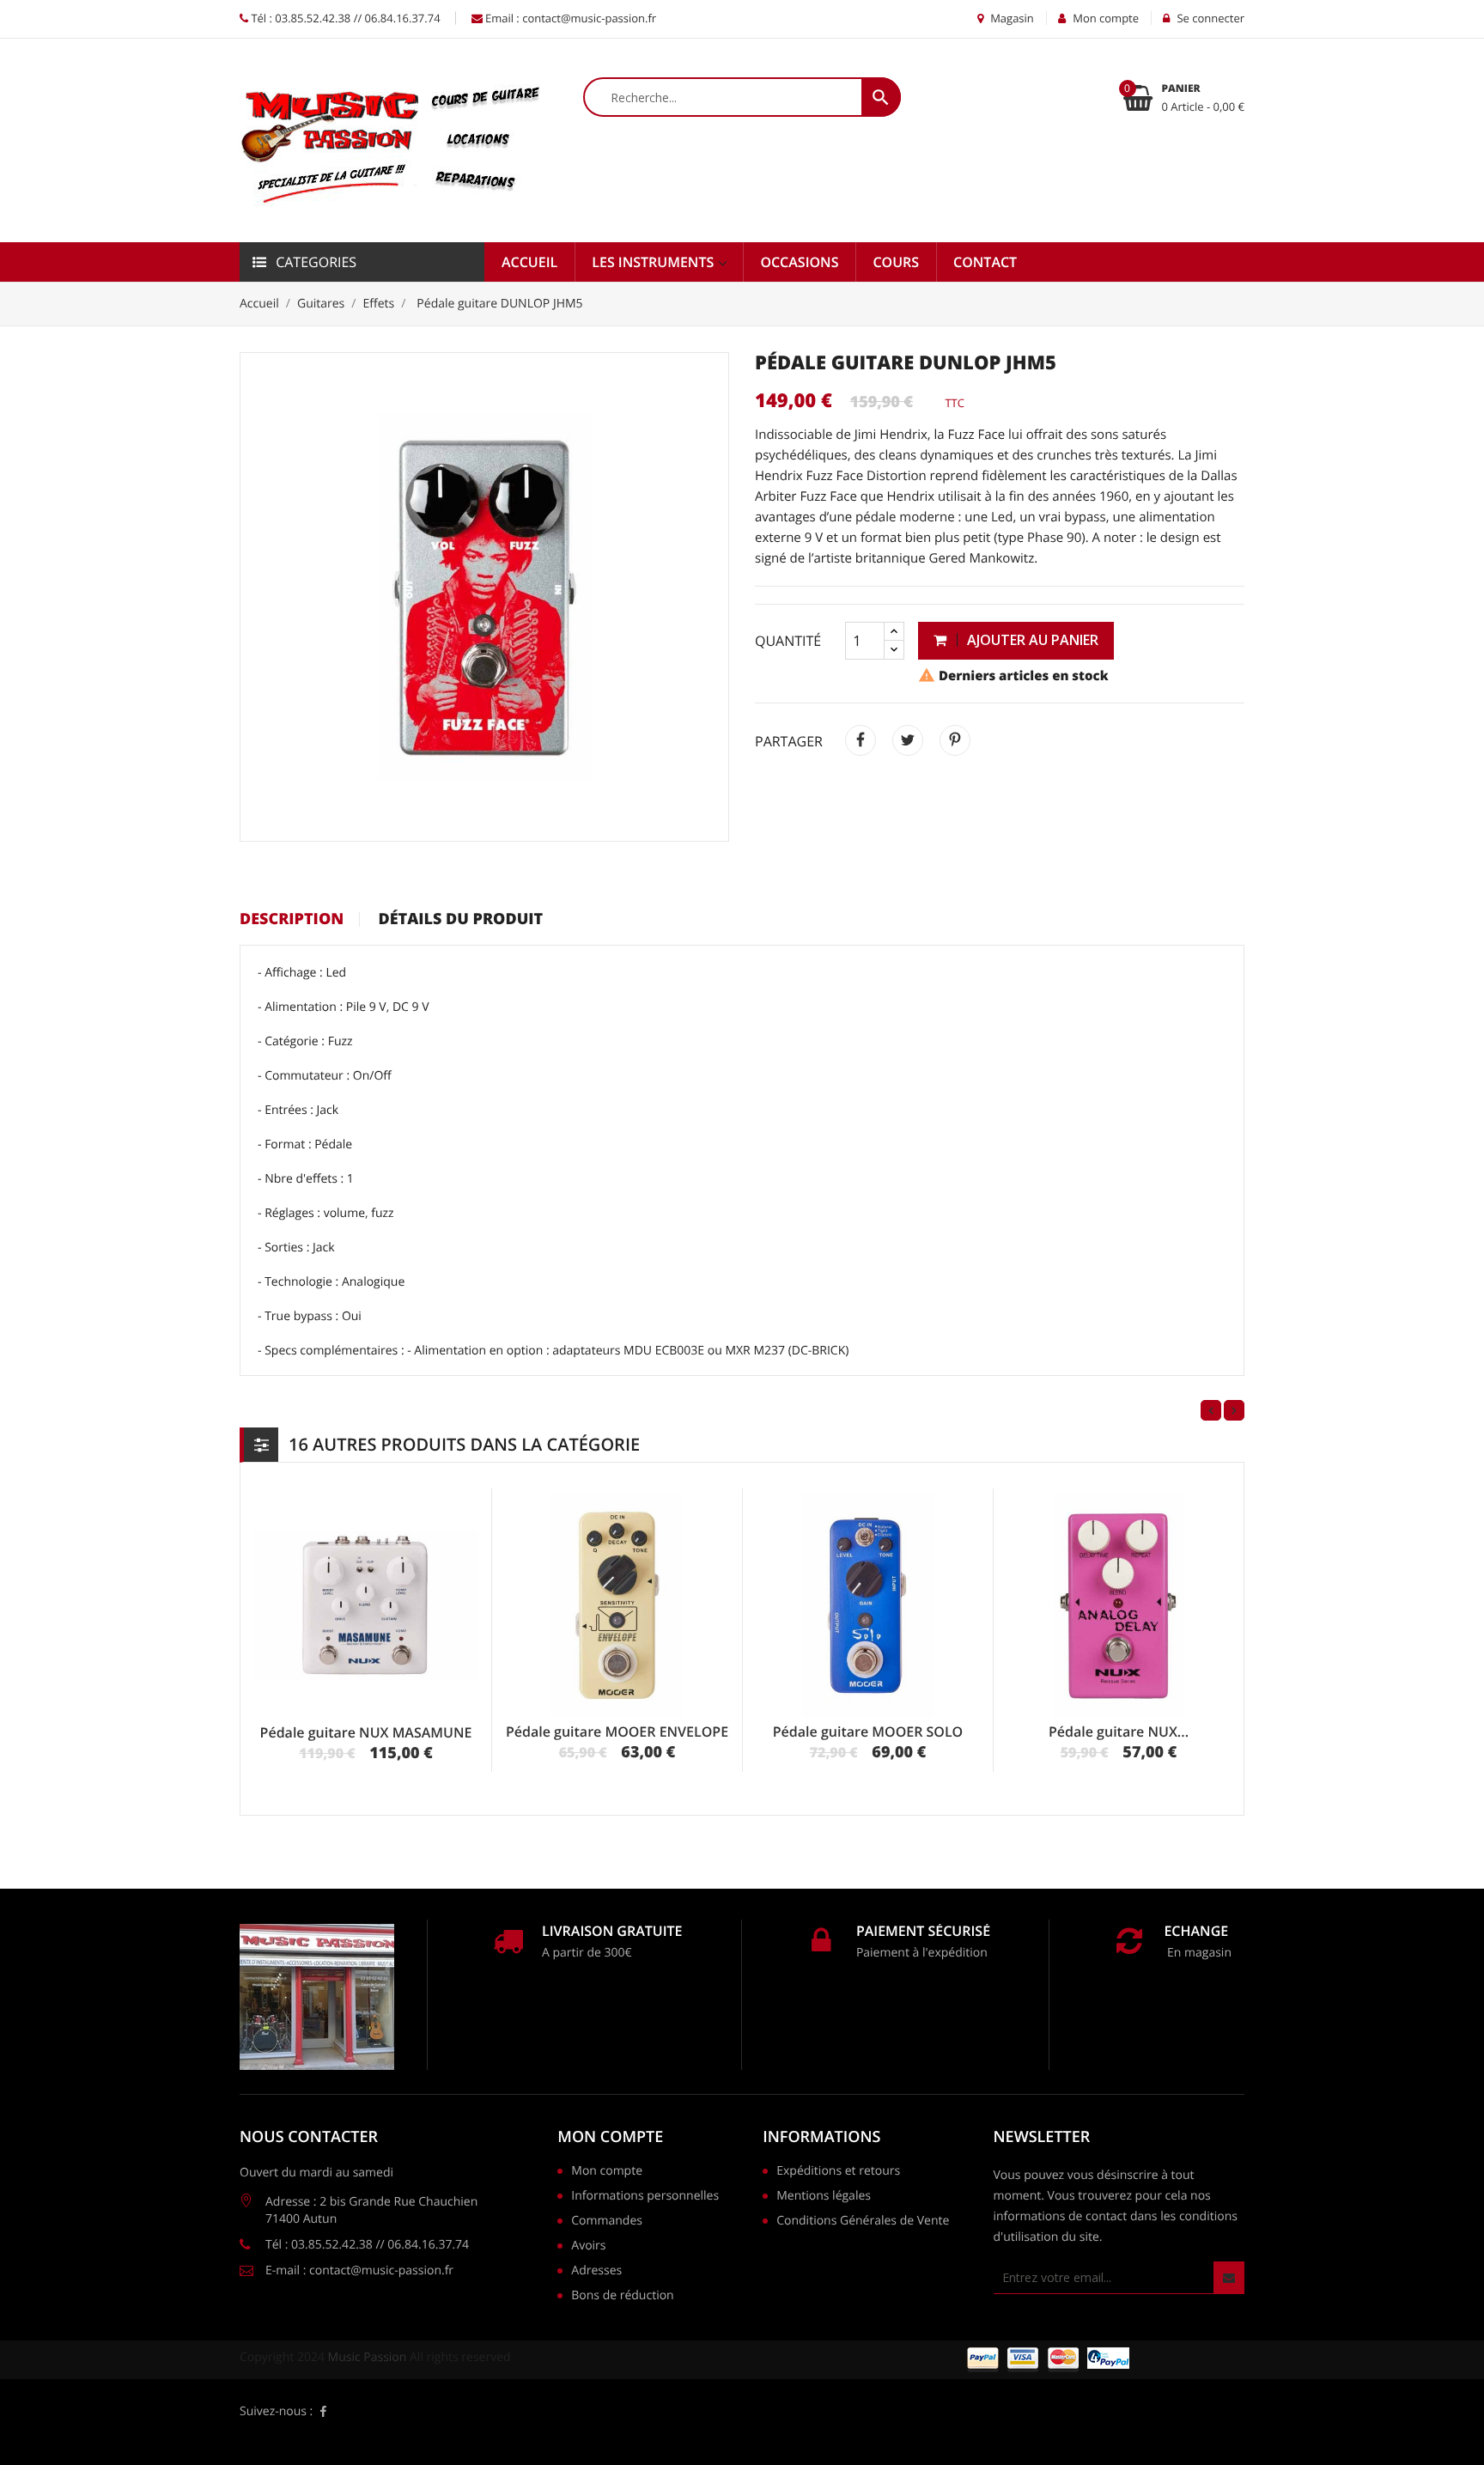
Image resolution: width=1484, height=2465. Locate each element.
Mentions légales (824, 2197)
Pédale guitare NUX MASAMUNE (366, 1732)
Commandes (607, 2222)
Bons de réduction (622, 2297)
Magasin (1011, 18)
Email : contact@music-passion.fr (570, 18)
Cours (896, 262)
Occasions (799, 262)
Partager (861, 740)
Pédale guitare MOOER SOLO (868, 1732)
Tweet (908, 740)
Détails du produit (460, 920)
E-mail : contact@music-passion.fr (359, 2270)
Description (292, 920)
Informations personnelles (645, 2197)
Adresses (596, 2272)
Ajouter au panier (1031, 640)
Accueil (529, 262)
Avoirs (588, 2247)
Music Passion (368, 2357)
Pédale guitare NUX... (1119, 1732)
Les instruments (654, 262)
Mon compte (610, 2137)
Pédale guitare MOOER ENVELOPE (617, 1732)
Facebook (323, 2412)
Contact (985, 262)
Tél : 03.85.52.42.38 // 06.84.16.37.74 (344, 18)
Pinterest (955, 740)
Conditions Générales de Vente (863, 2222)
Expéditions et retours (838, 2172)
